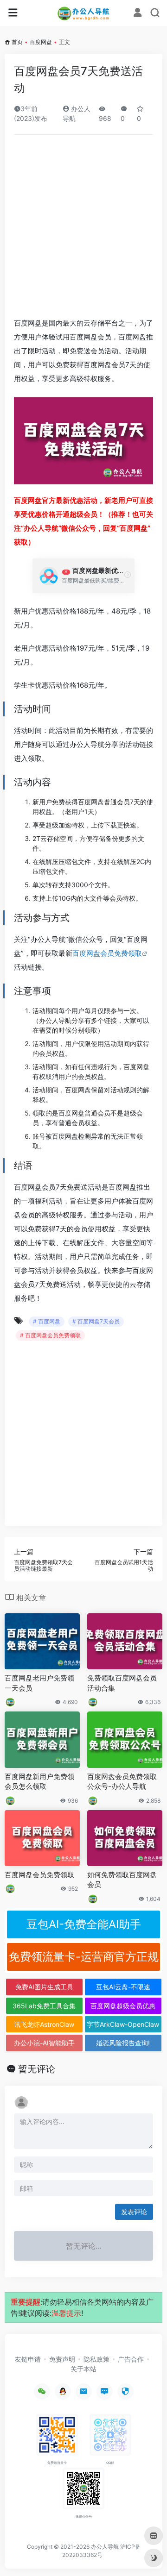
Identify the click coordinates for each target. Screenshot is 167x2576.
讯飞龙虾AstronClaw (44, 2024)
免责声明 (62, 2359)
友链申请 (28, 2359)
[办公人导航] (84, 13)
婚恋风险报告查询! (123, 2043)
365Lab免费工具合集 (44, 2006)
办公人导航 (105, 2547)
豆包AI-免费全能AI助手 (84, 1924)
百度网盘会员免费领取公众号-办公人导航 (122, 1781)
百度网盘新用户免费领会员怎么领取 (39, 1781)
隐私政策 (96, 2359)
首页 (17, 42)
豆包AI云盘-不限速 (123, 1987)
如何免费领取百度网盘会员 (122, 1880)
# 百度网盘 (47, 1321)
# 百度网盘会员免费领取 (50, 1335)
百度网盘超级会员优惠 (123, 2006)
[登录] (138, 14)
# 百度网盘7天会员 (96, 1321)
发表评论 (134, 2212)
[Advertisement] (83, 229)
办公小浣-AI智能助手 (44, 2043)
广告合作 (131, 2359)
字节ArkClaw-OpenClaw (123, 2024)
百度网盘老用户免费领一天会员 (39, 1683)
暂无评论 (37, 2069)
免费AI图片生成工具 (44, 1987)
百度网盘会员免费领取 (107, 953)
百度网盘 (41, 42)
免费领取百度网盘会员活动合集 (122, 1683)
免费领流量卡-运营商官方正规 (84, 1957)
